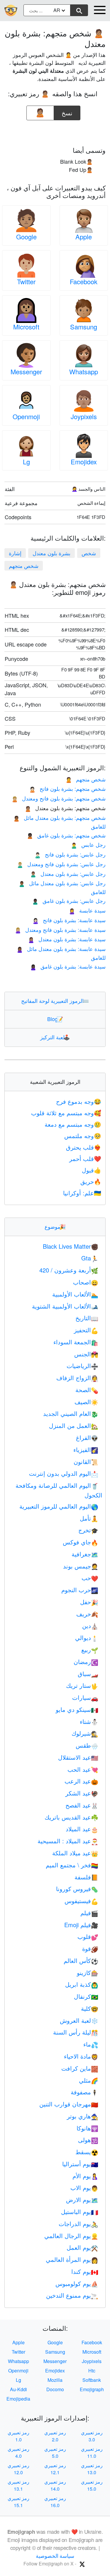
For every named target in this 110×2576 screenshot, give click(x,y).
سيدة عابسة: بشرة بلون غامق (68, 966)
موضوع (55, 1226)
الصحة (87, 1390)
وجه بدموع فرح (79, 1101)
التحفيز (86, 1330)
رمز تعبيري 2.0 (55, 2436)
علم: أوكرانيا (82, 1193)
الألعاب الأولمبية (75, 1294)
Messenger (26, 371)
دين (90, 1625)
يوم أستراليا (80, 2164)
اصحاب (86, 1282)
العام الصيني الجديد (71, 1413)
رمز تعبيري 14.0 (55, 2485)
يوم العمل (82, 2247)
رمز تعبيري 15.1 (18, 2502)
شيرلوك (85, 1733)
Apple (84, 237)
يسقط (87, 2152)
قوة (90, 1948)
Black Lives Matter (71, 1246)
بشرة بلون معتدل (51, 553)
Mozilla (55, 2380)
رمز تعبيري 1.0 (18, 2436)
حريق (91, 1181)
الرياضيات (82, 1366)
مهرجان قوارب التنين (69, 2104)
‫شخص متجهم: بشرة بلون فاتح (67, 788)
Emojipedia (18, 2399)
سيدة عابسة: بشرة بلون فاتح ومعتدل (60, 930)
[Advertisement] (55, 131)
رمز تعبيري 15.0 (92, 2485)
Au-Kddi (18, 2389)
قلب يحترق (84, 1147)
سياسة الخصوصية (55, 2555)
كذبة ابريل (82, 1984)
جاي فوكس (81, 1542)
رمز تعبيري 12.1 (55, 2469)
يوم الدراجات (78, 2224)
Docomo (55, 2389)
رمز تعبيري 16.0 (55, 2502)
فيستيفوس (81, 1901)
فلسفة (86, 1877)
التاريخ (87, 1318)
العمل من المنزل (74, 1425)
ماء (91, 2044)
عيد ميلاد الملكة (75, 1853)
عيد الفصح (82, 1805)
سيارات (85, 1697)
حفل (89, 1602)
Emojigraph (92, 2389)
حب (90, 1578)
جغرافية (85, 1554)
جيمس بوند (81, 1566)
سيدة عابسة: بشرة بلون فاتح (69, 920)
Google (26, 237)
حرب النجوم (80, 1590)
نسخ (67, 111)
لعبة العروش (79, 2020)
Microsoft (26, 327)
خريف (87, 1614)
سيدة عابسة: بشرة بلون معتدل (67, 939)
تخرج (88, 1530)
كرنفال (86, 1996)
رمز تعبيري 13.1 (18, 2485)
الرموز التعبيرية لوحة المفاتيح (55, 1001)
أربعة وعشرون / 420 (69, 1270)
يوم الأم (85, 2176)
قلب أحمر (85, 1158)
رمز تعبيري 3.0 (92, 2436)
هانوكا (87, 2128)
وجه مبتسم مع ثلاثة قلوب (66, 1113)
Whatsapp (84, 371)
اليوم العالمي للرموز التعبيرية (59, 1506)
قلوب (88, 1936)
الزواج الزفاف (77, 1378)
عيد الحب (83, 1769)
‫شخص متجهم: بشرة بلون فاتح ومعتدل (59, 798)
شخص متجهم (86, 779)
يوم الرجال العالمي (71, 2236)
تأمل (89, 1518)
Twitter (26, 281)
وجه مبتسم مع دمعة (73, 1124)
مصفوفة (84, 2092)
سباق (88, 1674)
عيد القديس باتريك (71, 1817)
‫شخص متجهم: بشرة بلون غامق (66, 835)
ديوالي (87, 1637)
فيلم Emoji (81, 1925)
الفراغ (87, 1437)
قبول (92, 1170)
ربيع (90, 1650)
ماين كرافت (80, 2068)
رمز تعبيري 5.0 (55, 2452)
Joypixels (84, 416)
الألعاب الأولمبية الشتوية (65, 1306)
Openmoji (26, 416)
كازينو (88, 1972)
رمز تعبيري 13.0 (92, 2469)
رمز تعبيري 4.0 (18, 2452)
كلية (90, 2008)
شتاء (89, 1721)
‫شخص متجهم (24, 566)
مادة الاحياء (81, 2056)
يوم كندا (85, 2271)
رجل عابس (88, 844)
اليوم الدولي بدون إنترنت (64, 1473)
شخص (89, 553)
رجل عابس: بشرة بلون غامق (69, 901)
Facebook (84, 281)
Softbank (92, 2380)
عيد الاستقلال (78, 1757)
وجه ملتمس (83, 1136)
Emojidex (84, 462)
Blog (55, 1019)
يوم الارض (82, 2200)
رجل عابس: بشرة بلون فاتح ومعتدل (61, 864)
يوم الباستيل (80, 2212)
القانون (86, 1462)
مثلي (89, 2080)
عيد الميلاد (82, 1829)
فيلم (89, 1913)
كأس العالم (81, 1960)
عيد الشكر (82, 1793)
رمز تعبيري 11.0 (92, 2452)
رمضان (86, 1662)
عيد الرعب (81, 1781)
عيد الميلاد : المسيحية (68, 1841)
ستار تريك (82, 1685)
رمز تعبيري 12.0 (18, 2469)
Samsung (84, 327)
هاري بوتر (83, 2116)
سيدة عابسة (87, 910)
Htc (92, 2371)
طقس (87, 1745)
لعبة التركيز (55, 1037)
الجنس (86, 1354)
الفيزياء (86, 1449)
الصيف (86, 1402)
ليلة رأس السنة (76, 2032)
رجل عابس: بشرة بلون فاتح (70, 854)
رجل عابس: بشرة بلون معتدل (68, 874)
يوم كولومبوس (77, 2283)
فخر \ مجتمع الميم (72, 1865)
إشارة (15, 553)
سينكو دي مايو (77, 1709)
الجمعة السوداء (76, 1342)
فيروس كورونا (77, 1889)
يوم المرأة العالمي (72, 2259)
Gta (90, 1258)
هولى (88, 2140)
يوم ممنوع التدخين (72, 2295)
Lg (26, 462)
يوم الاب (84, 2187)
